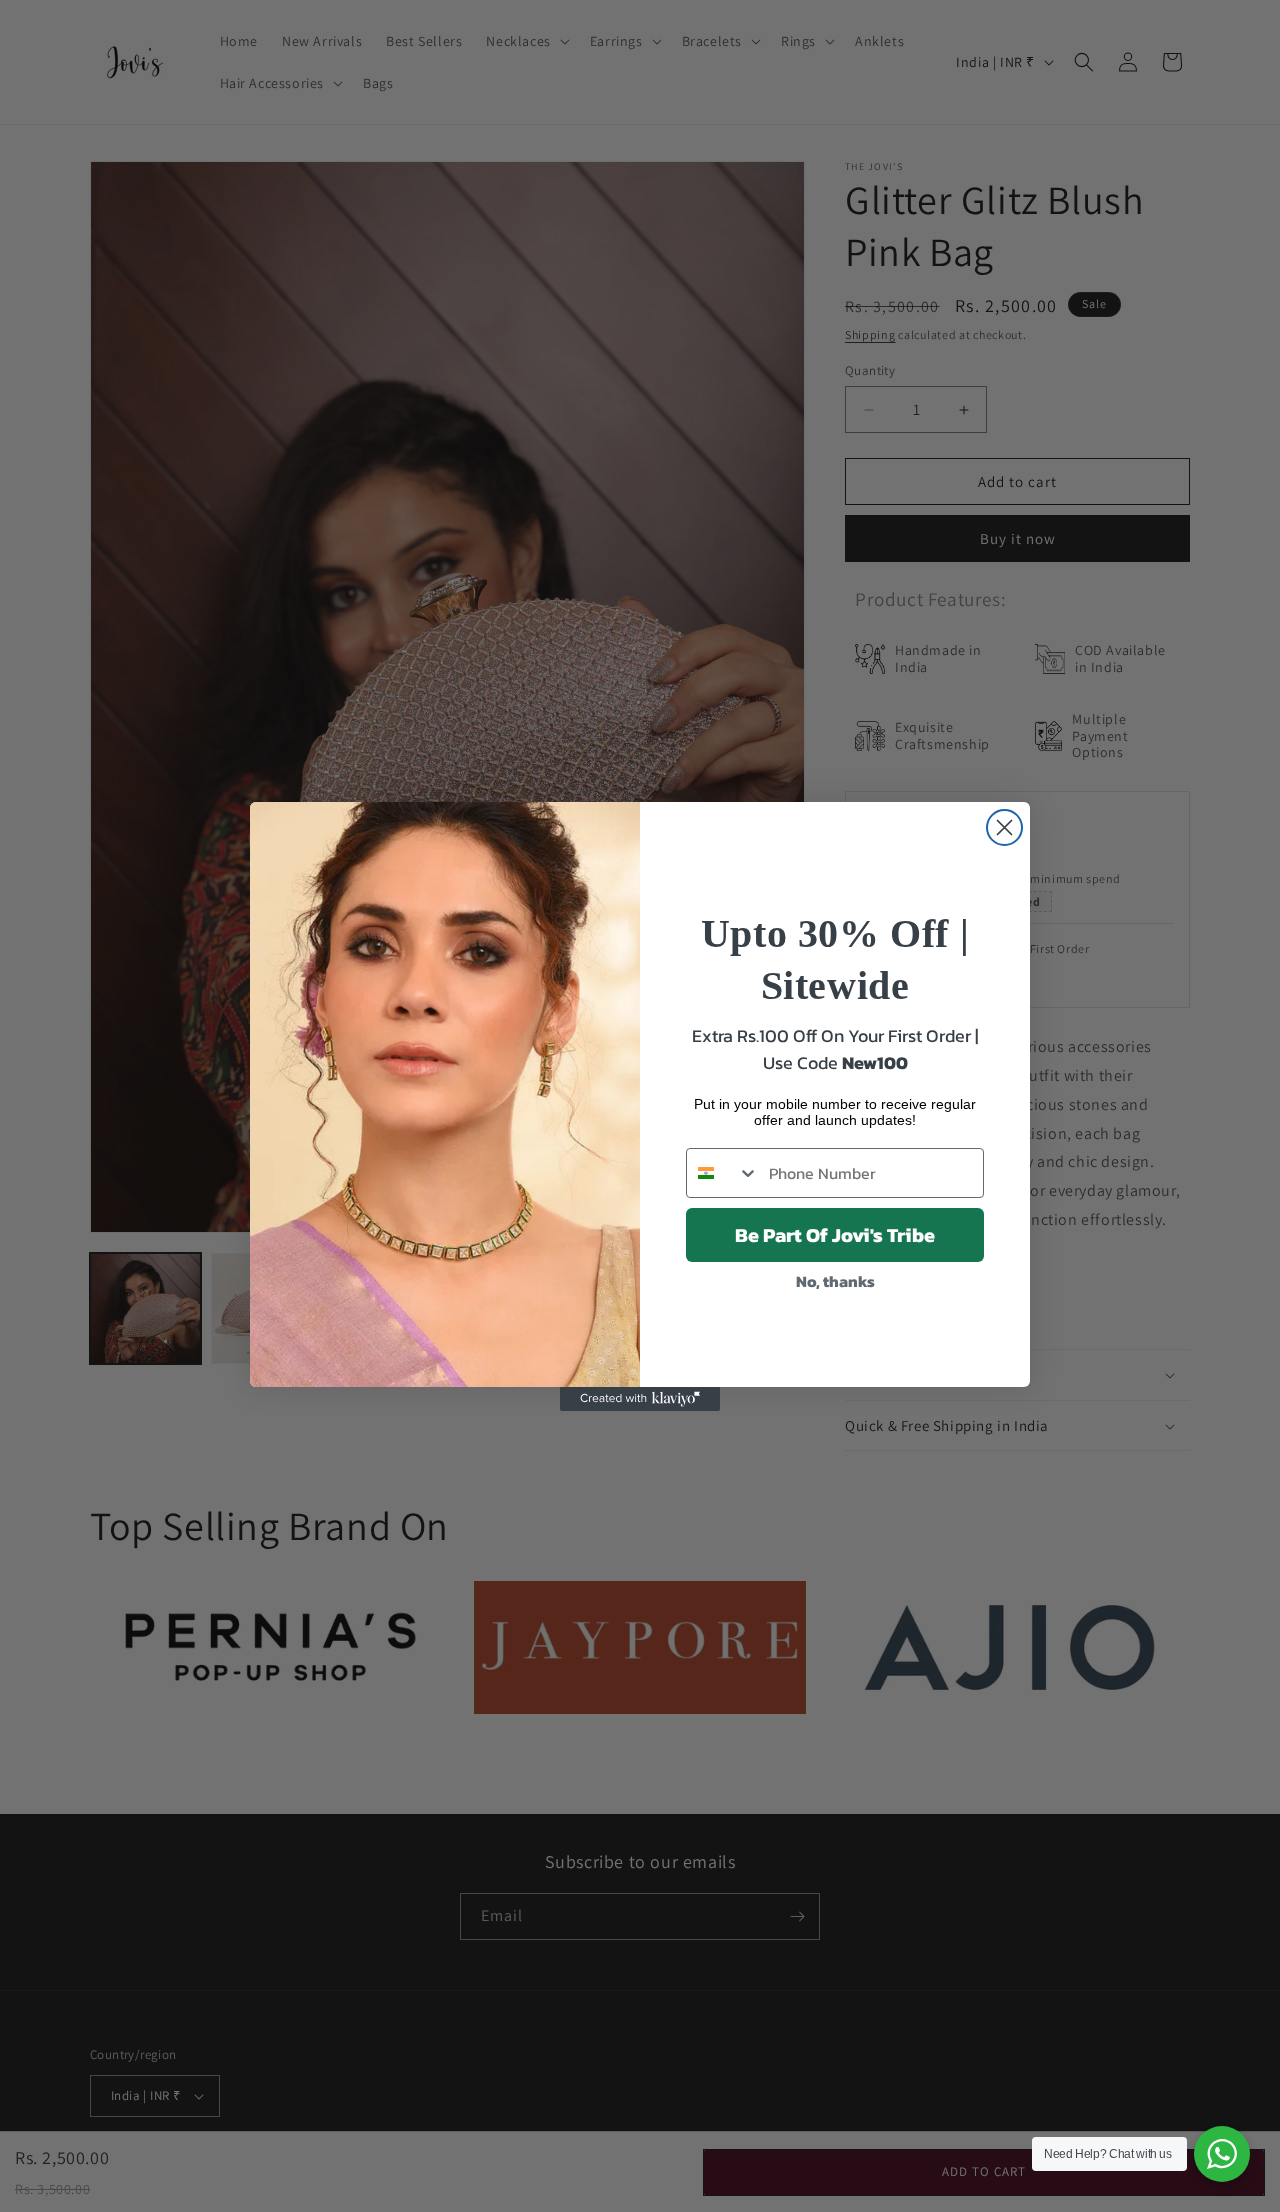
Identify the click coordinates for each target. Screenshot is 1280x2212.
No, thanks (835, 1281)
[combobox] (723, 1173)
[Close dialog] (1004, 827)
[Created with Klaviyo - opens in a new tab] (640, 1399)
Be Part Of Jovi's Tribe (835, 1235)
